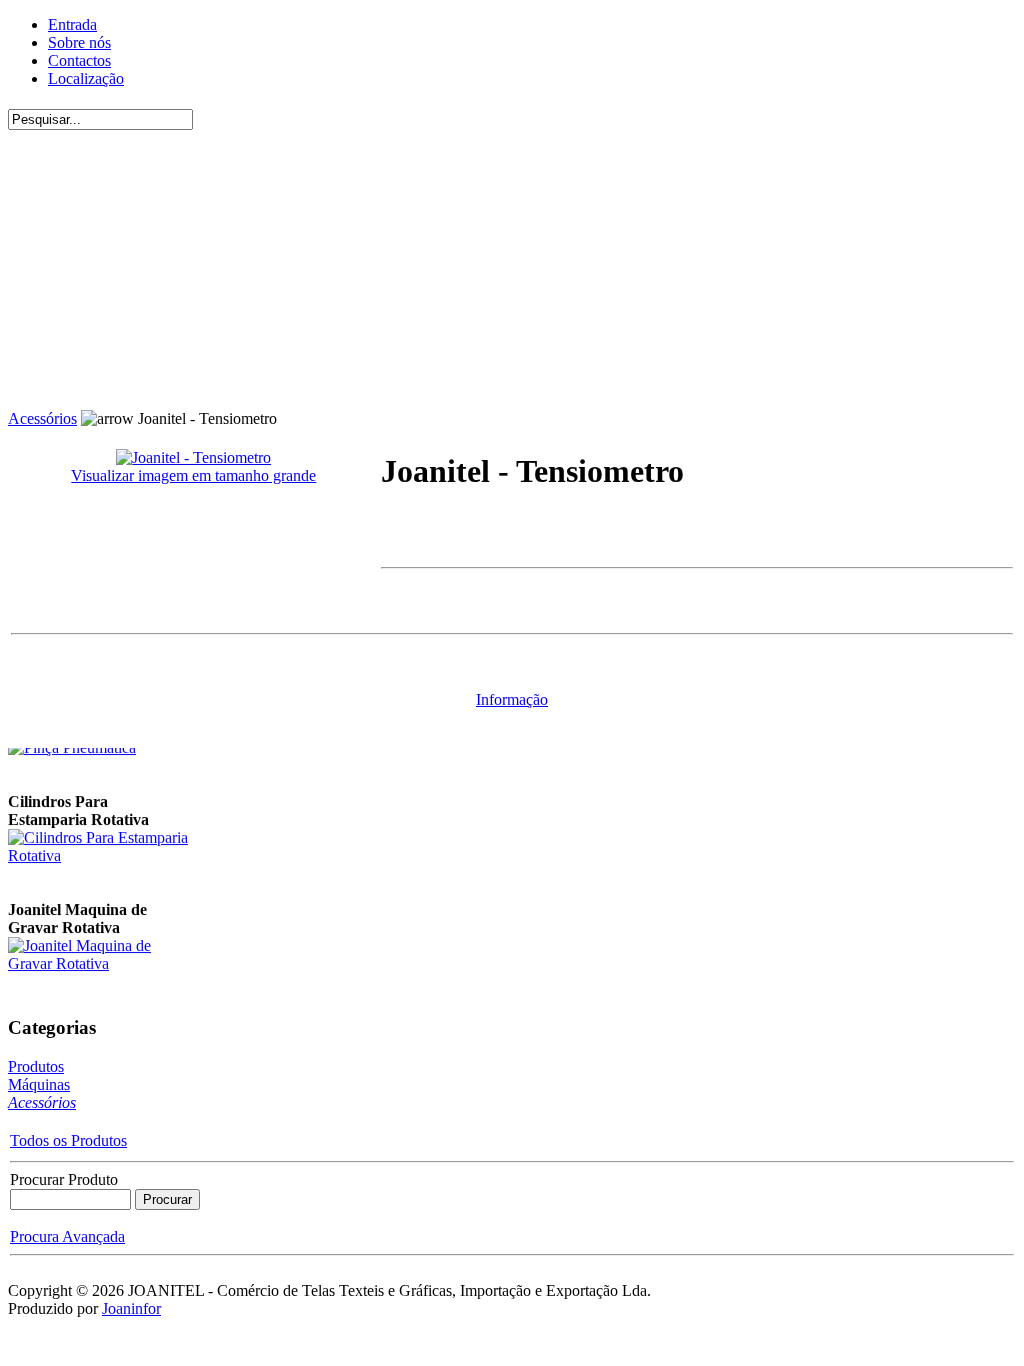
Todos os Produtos (68, 1140)
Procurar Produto (64, 1179)
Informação (512, 699)
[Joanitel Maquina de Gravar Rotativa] (98, 960)
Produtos (36, 1066)
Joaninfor (131, 1308)
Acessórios (42, 418)
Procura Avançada (67, 1236)
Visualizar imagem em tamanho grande (193, 475)
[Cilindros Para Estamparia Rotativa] (98, 852)
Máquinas (39, 1084)
